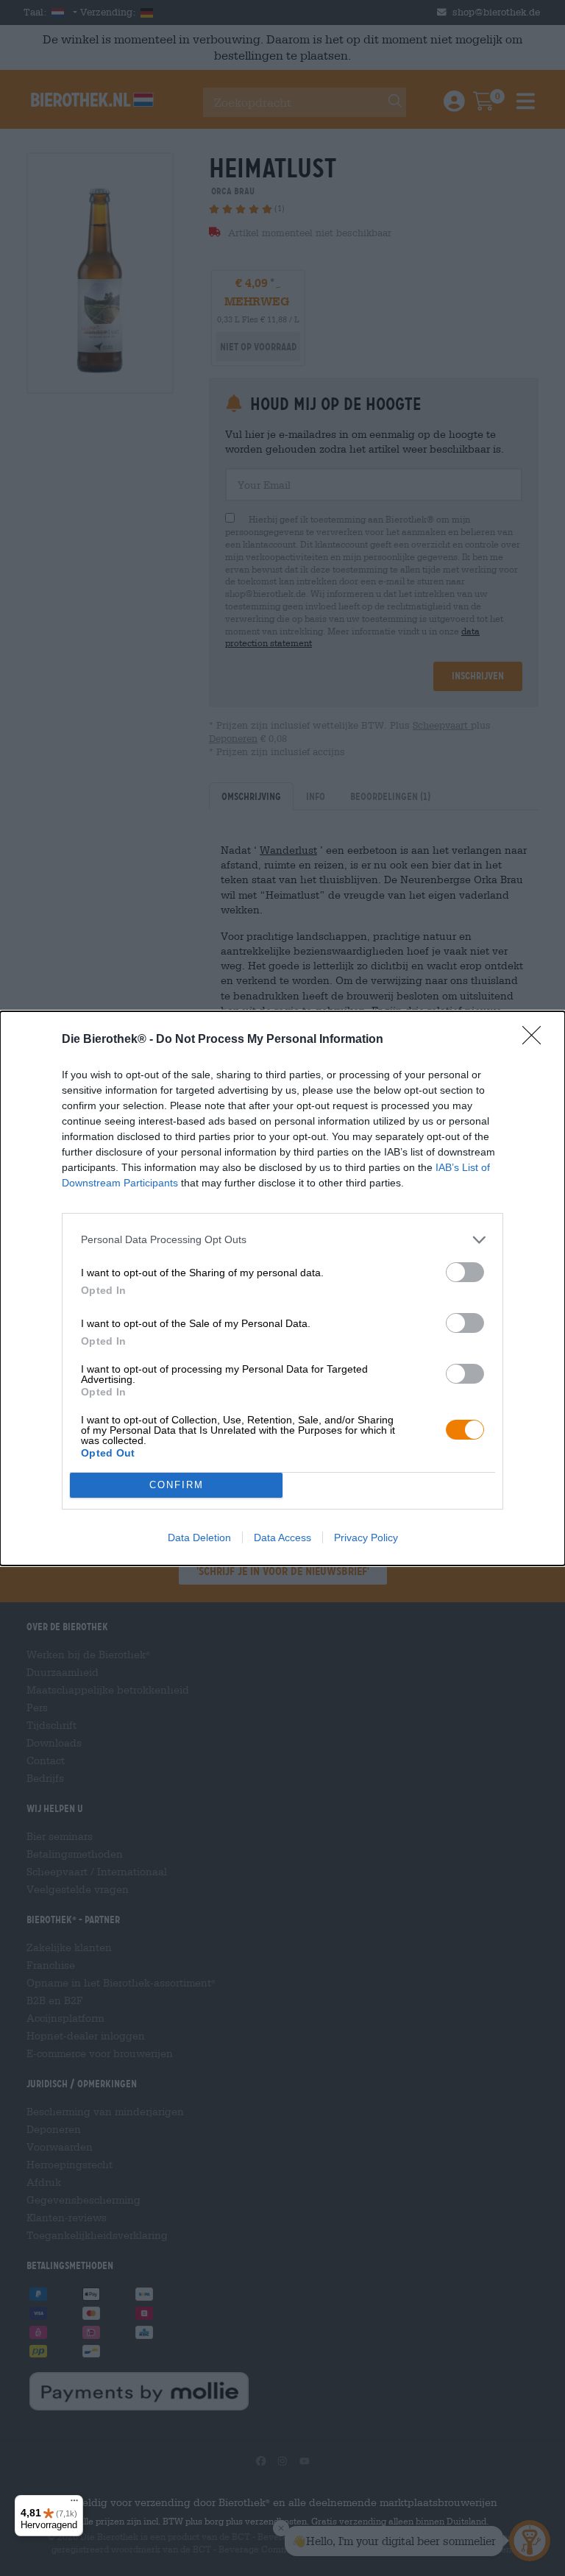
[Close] (536, 1040)
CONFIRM (177, 1485)
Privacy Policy (366, 1538)
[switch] (465, 1272)
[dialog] (282, 1288)
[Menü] (74, 2504)
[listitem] (282, 1240)
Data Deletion (199, 1538)
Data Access (282, 1538)
